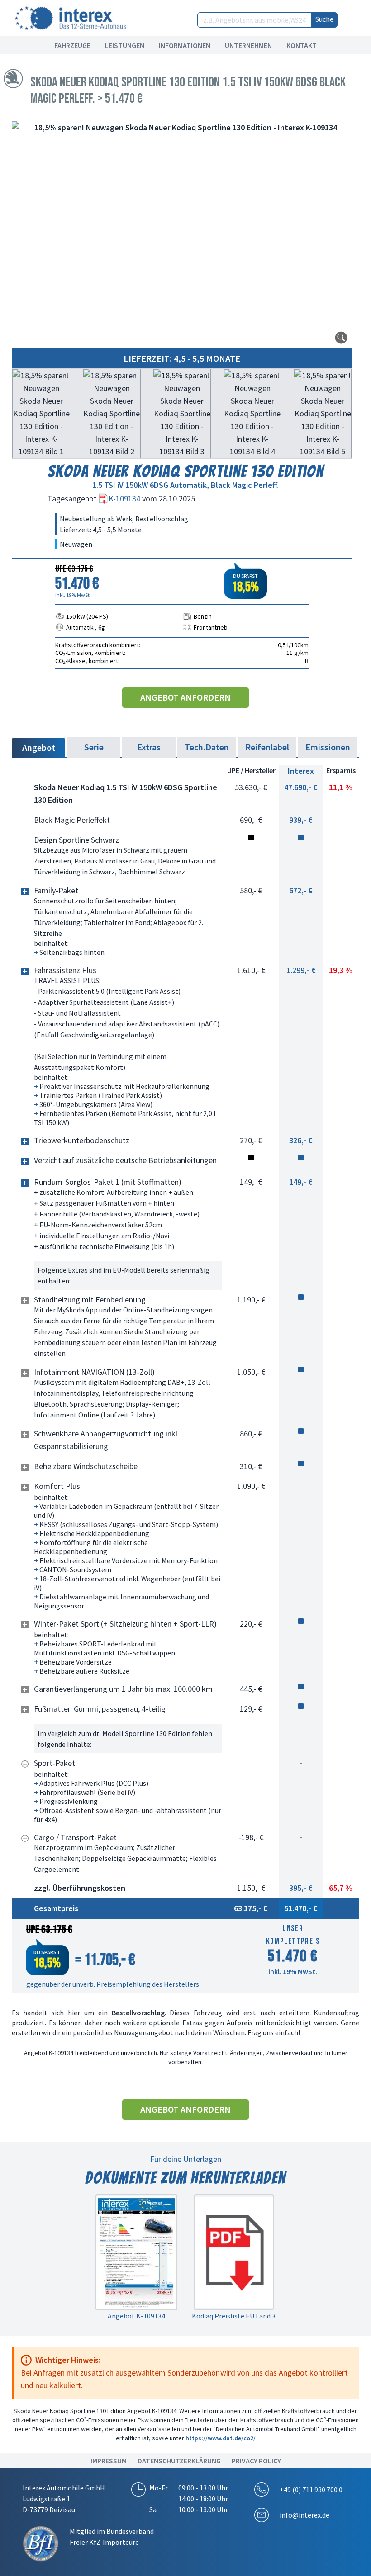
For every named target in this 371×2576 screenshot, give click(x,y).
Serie (94, 747)
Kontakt (302, 45)
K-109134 (125, 499)
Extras (149, 747)
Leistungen (125, 45)
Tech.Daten (207, 747)
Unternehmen (248, 45)
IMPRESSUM (109, 2461)
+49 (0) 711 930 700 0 (311, 2490)
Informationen (185, 45)
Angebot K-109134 (136, 2316)
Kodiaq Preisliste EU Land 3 (234, 2316)
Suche (324, 19)
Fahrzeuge (72, 45)
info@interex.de (304, 2515)
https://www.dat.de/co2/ (221, 2438)
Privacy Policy (256, 2461)
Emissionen (328, 747)
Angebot (39, 747)
